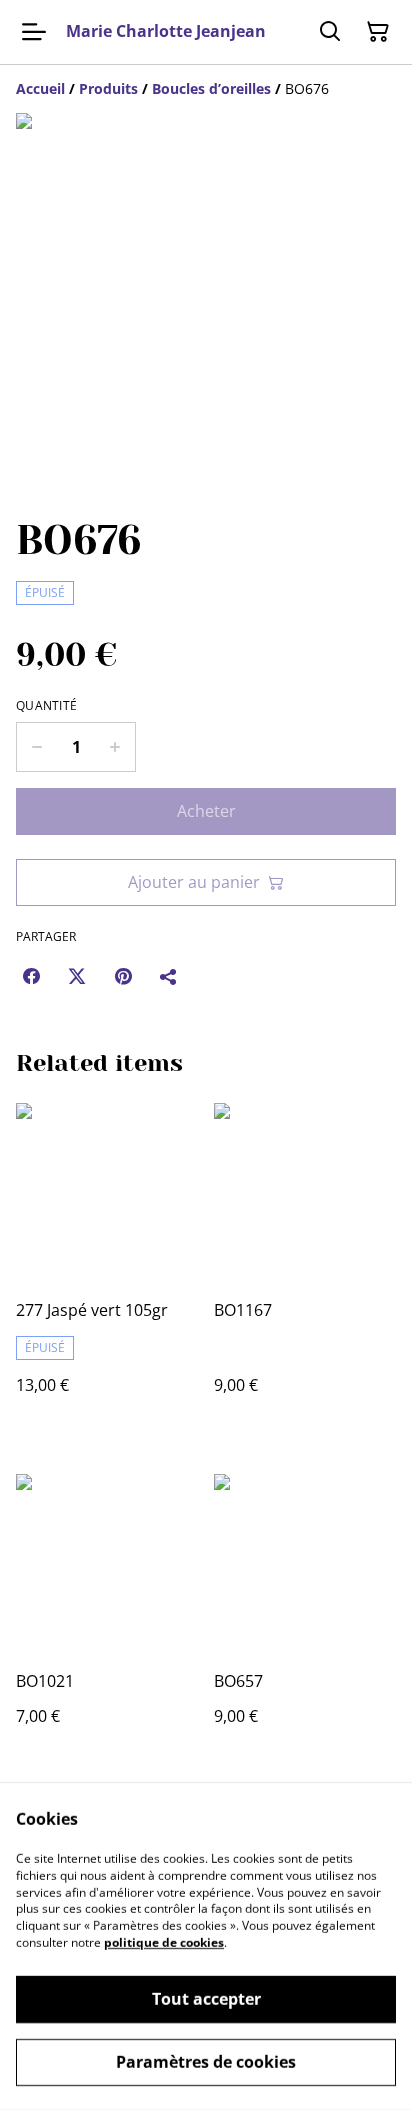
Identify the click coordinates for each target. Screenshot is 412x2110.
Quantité (46, 706)
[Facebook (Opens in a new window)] (31, 976)
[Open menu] (34, 32)
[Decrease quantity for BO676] (36, 747)
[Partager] (169, 976)
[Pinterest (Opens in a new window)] (123, 976)
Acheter (206, 811)
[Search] (330, 32)
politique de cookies (164, 1942)
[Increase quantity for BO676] (115, 747)
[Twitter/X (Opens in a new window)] (77, 976)
